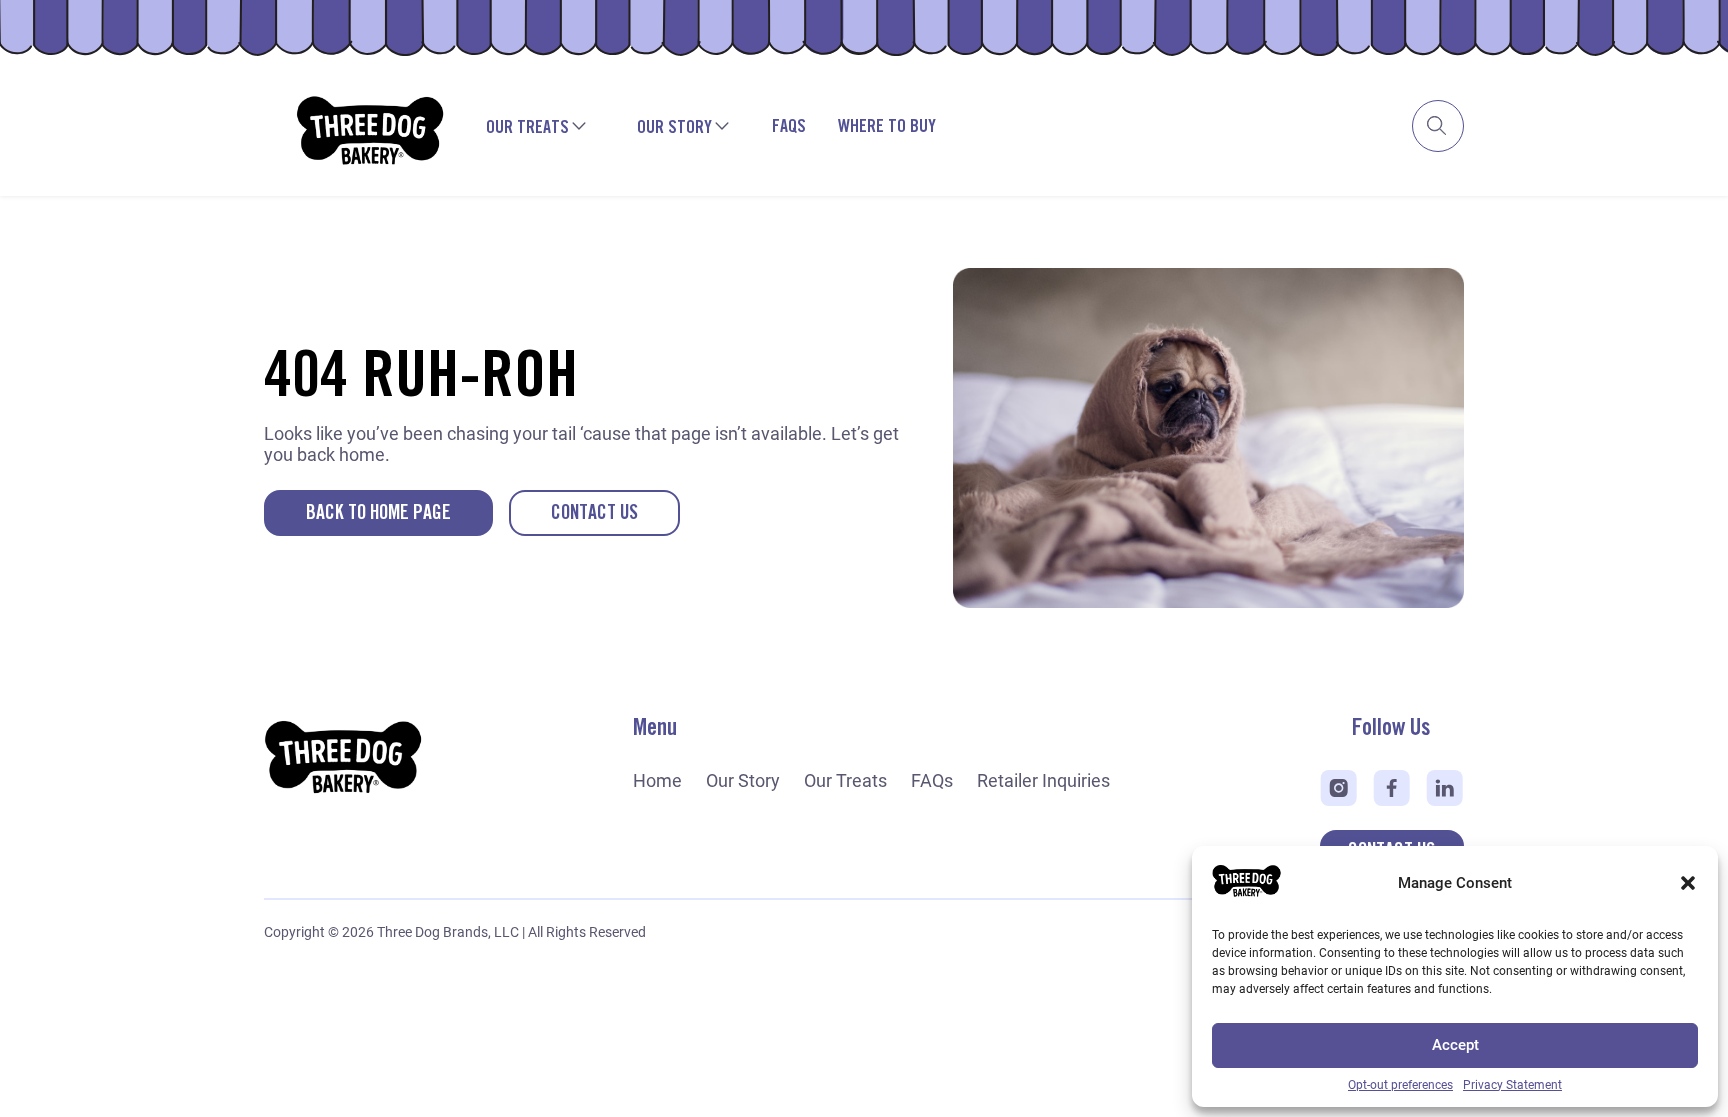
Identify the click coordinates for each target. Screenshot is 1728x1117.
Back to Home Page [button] (378, 513)
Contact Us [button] (594, 513)
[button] (1688, 883)
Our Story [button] (674, 128)
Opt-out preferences (1400, 1085)
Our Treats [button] (527, 128)
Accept (1455, 1045)
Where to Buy (887, 127)
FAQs (789, 127)
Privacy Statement (1512, 1085)
